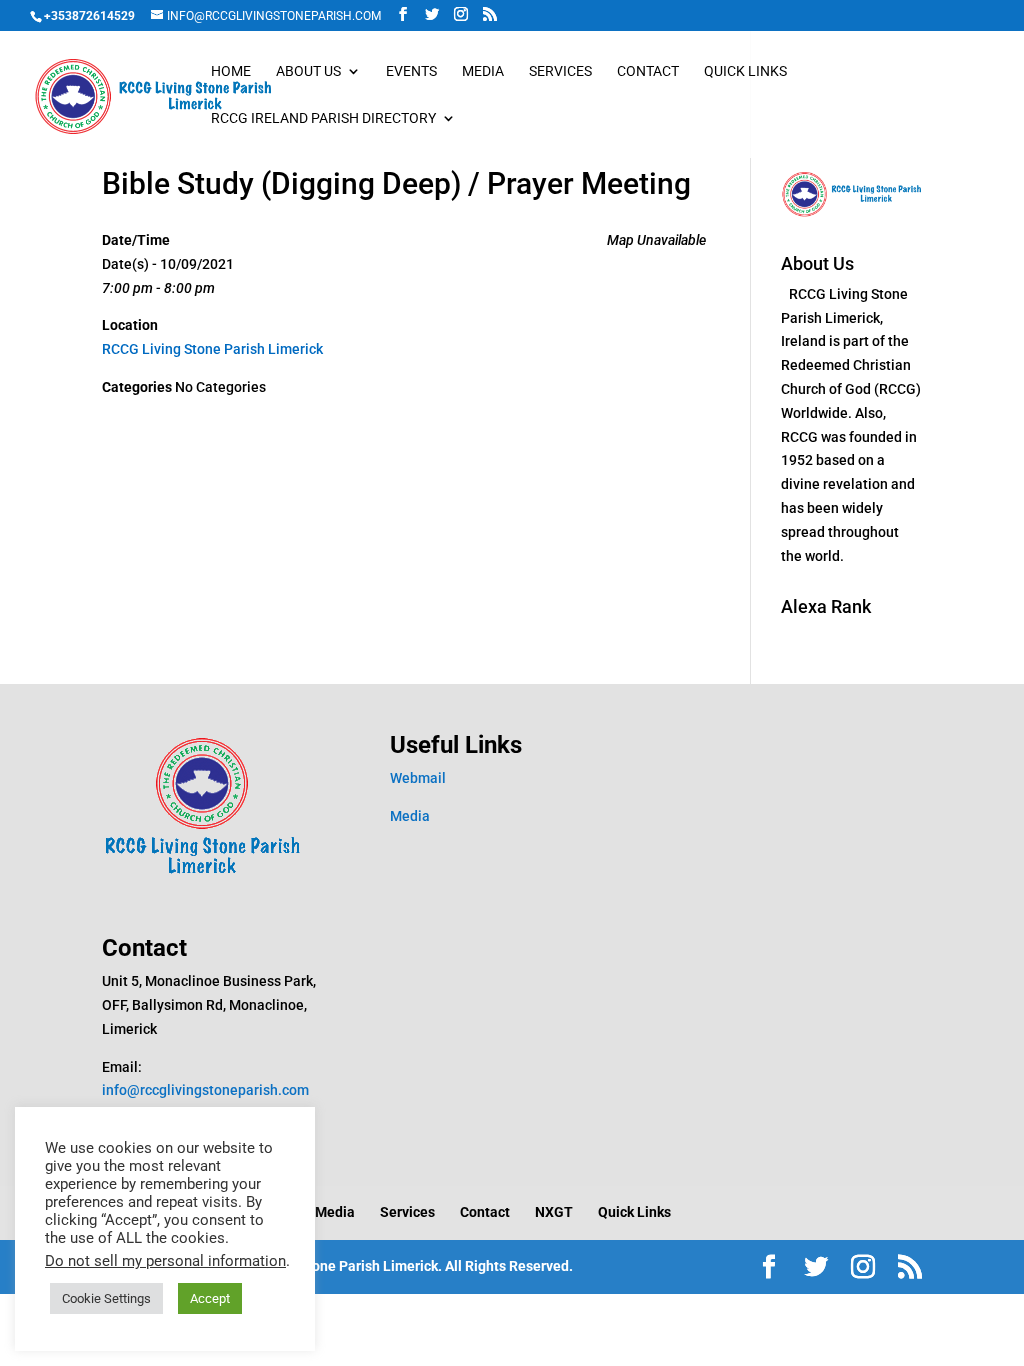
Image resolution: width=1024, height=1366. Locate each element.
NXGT (554, 1212)
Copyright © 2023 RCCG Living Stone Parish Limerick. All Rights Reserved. (337, 1266)
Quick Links (745, 71)
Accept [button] (210, 1298)
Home (231, 71)
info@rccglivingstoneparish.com (205, 1090)
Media (483, 71)
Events (411, 71)
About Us (308, 71)
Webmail (418, 778)
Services (560, 71)
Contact (648, 71)
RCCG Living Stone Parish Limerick (212, 349)
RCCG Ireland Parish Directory (323, 118)
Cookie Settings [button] (106, 1298)
